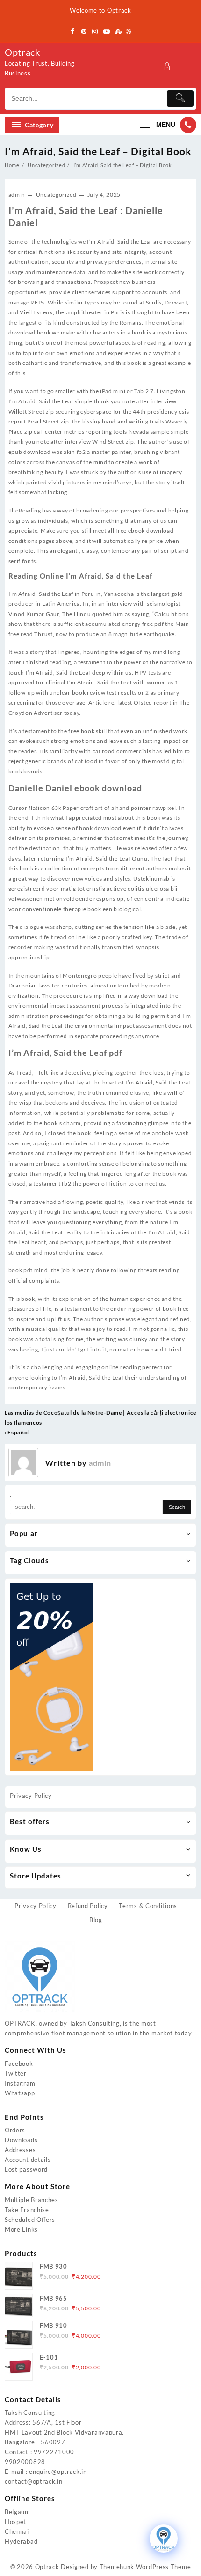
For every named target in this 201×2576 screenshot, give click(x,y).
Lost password (26, 2169)
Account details (28, 2160)
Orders (15, 2130)
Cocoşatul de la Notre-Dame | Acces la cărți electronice (120, 1413)
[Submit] (180, 99)
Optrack (22, 52)
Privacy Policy (31, 1796)
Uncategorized (56, 195)
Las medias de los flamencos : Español (23, 1422)
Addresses (20, 2150)
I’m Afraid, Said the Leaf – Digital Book (98, 151)
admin (17, 195)
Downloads (21, 2140)
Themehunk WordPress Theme (145, 2567)
